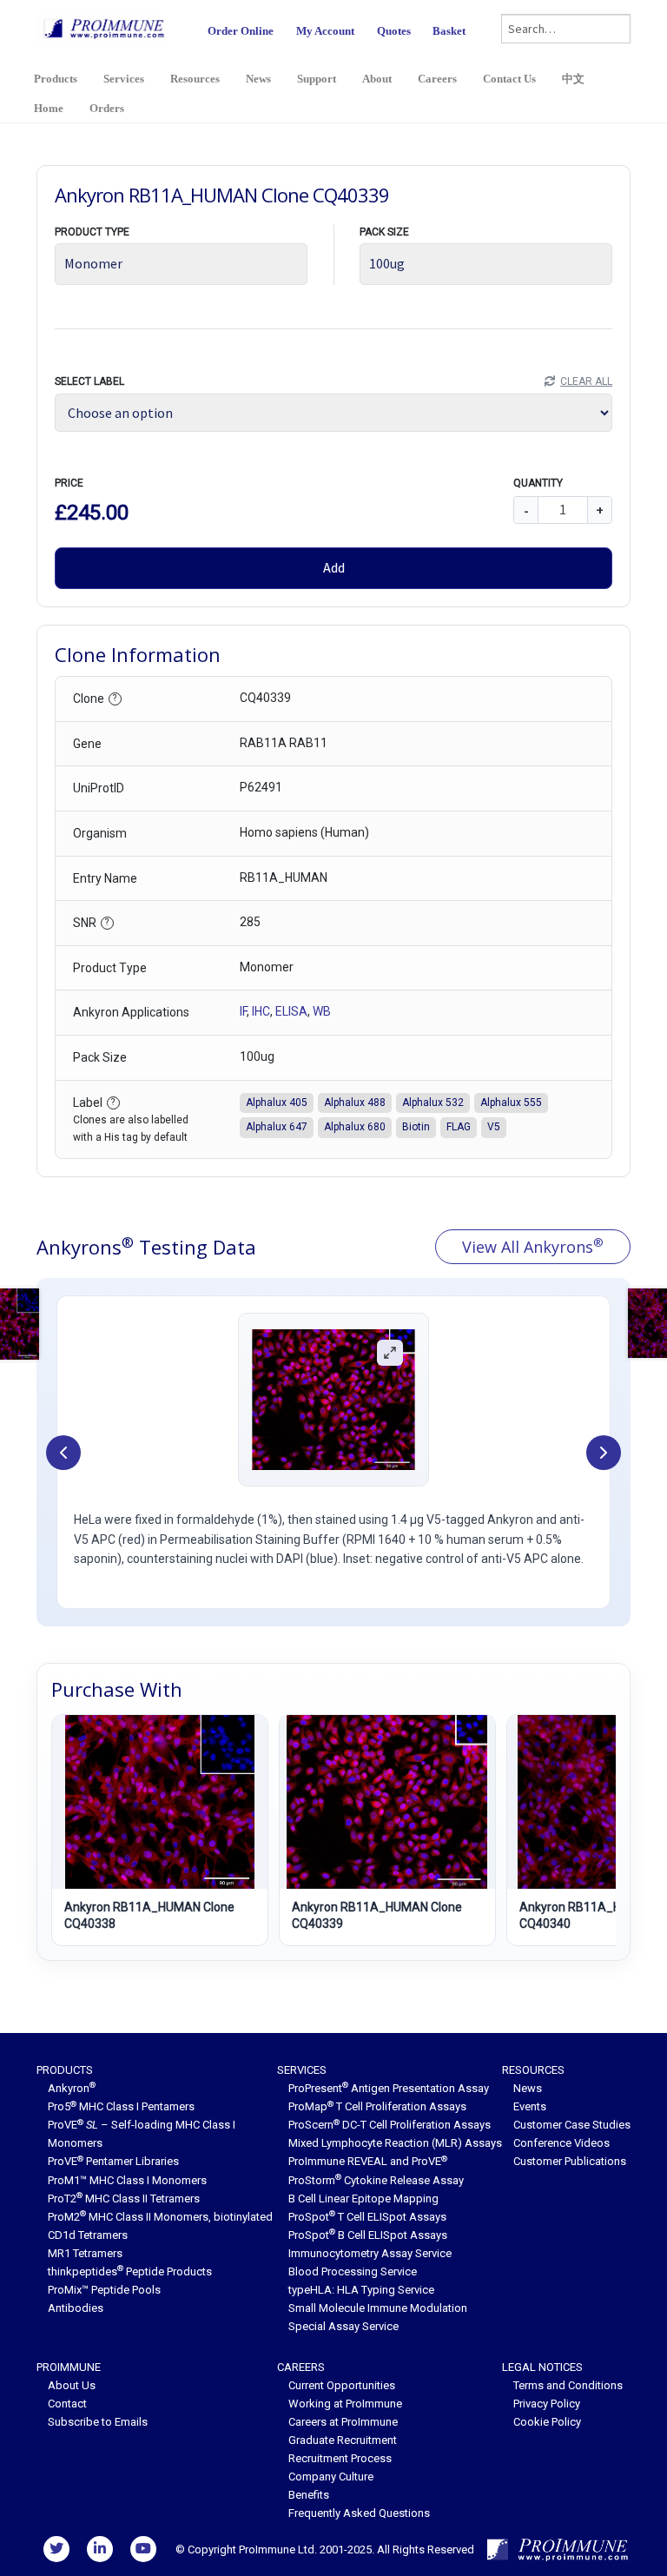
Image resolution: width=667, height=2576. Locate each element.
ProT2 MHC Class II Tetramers (124, 2199)
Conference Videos (561, 2143)
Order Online (241, 31)
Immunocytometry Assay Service (370, 2253)
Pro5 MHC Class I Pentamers (121, 2106)
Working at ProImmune (345, 2404)
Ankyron (72, 2088)
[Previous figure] (63, 1453)
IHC (261, 1011)
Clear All (586, 381)
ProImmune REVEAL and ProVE (368, 2161)
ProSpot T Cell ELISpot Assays (367, 2217)
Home (49, 108)
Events (530, 2106)
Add (334, 567)
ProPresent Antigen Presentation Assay (389, 2088)
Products (56, 79)
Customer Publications (570, 2161)
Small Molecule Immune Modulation (378, 2308)
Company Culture (331, 2477)
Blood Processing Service (353, 2271)
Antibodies (76, 2308)
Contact (67, 2404)
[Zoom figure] (390, 1353)
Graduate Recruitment (343, 2440)
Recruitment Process (340, 2458)
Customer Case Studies (572, 2125)
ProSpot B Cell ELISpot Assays (368, 2235)
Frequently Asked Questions (359, 2513)
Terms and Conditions (568, 2385)
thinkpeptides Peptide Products (130, 2271)
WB (322, 1011)
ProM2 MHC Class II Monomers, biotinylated (160, 2217)
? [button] (115, 698)
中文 (573, 79)
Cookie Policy (547, 2422)
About (377, 79)
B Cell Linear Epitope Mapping (363, 2199)
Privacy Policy (547, 2404)
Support (317, 79)
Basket (449, 31)
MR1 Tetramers (85, 2253)
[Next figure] (604, 1453)
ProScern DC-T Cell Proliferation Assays (390, 2125)
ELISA (291, 1011)
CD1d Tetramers (88, 2235)
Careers (437, 79)
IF (243, 1011)
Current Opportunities (342, 2385)
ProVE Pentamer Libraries (113, 2161)
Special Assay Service (343, 2326)
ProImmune (69, 2367)
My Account (325, 31)
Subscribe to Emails (98, 2422)
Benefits (309, 2495)
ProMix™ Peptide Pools (104, 2290)
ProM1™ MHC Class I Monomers (127, 2180)
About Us (72, 2385)
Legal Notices (542, 2367)
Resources (195, 79)
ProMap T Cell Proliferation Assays (377, 2106)
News (258, 79)
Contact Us (509, 79)
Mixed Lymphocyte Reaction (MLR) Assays (395, 2143)
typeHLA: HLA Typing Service (361, 2290)
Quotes (394, 31)
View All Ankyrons (533, 1246)
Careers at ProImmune (343, 2422)
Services (124, 79)
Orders (107, 108)
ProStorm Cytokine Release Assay (376, 2180)
